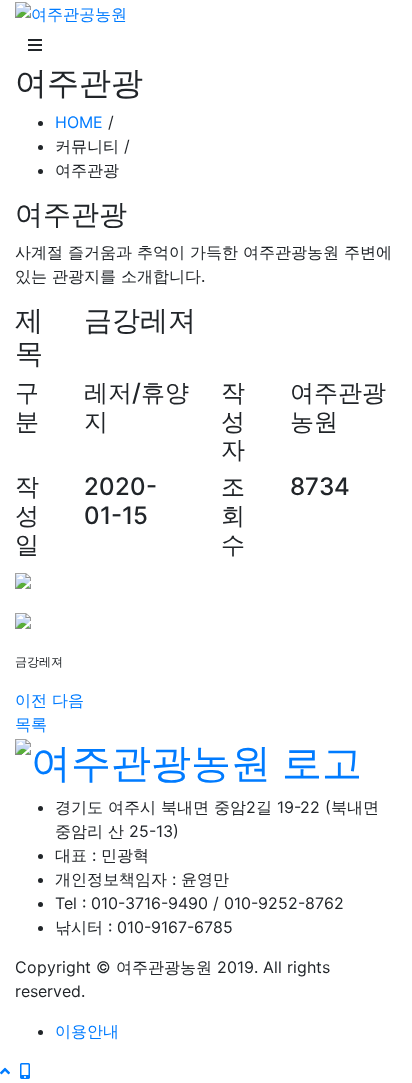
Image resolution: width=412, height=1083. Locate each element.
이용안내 (87, 1031)
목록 (31, 724)
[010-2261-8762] (25, 1071)
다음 (68, 700)
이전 (31, 700)
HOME (79, 122)
